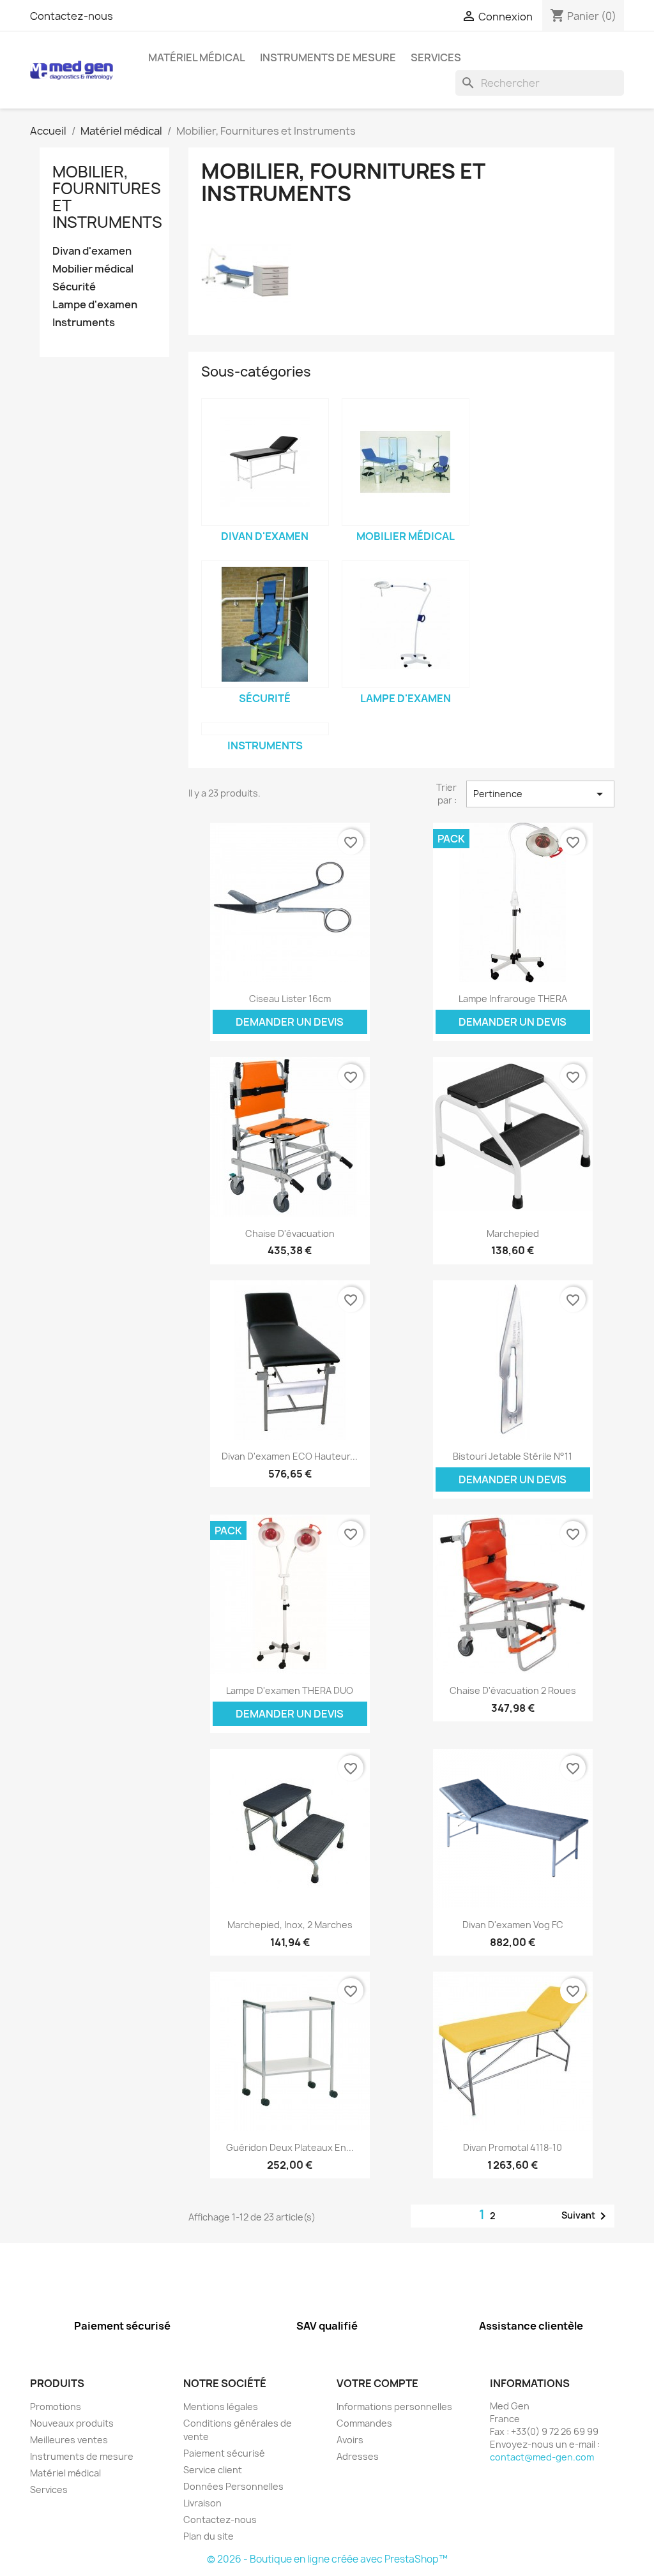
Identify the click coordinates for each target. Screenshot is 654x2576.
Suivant (586, 2216)
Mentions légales (221, 2407)
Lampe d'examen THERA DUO (290, 1690)
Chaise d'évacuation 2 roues (513, 1690)
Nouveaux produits (72, 2423)
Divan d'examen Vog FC (513, 1925)
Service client (213, 2470)
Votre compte (377, 2383)
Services (436, 57)
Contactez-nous (72, 16)
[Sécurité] (265, 624)
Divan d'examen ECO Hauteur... (290, 1456)
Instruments (84, 323)
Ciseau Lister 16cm (290, 999)
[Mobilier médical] (406, 462)
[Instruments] (265, 729)
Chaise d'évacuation (290, 1233)
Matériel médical (197, 57)
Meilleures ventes (69, 2440)
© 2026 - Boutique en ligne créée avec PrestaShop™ (327, 2559)
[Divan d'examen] (265, 462)
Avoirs (350, 2440)
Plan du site (209, 2536)
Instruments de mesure (328, 57)
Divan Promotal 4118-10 (513, 2147)
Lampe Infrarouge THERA (513, 999)
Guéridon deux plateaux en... (290, 2147)
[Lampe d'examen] (406, 624)
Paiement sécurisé (224, 2453)
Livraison (202, 2503)
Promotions (56, 2407)
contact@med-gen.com (542, 2457)
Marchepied (513, 1233)
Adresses (358, 2456)
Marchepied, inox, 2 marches (290, 1925)
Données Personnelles (233, 2486)
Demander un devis (290, 1022)
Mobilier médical (93, 269)
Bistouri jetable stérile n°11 (513, 1456)
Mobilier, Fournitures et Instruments (107, 197)
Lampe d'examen (95, 305)
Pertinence (540, 794)
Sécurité (74, 287)
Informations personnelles (394, 2407)
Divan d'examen (92, 251)
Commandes (364, 2423)
